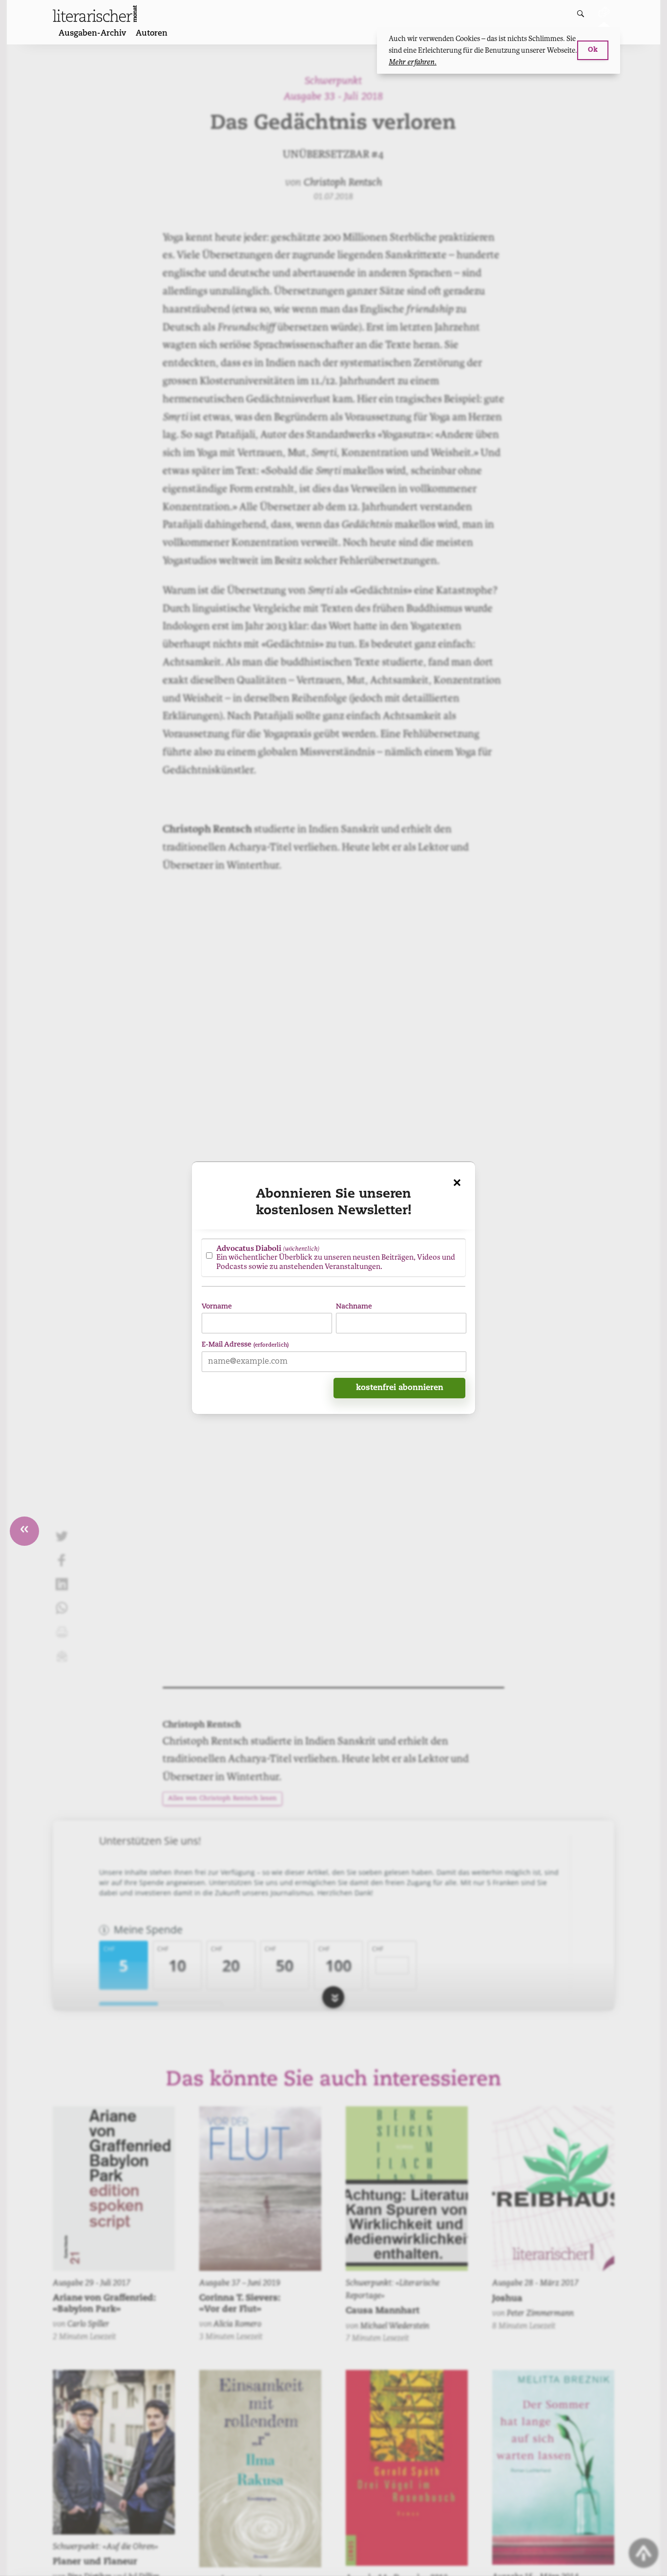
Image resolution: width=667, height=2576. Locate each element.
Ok (593, 50)
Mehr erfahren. (413, 62)
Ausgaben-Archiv (92, 34)
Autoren (152, 34)
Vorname (217, 1307)
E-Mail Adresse (245, 1345)
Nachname (354, 1307)
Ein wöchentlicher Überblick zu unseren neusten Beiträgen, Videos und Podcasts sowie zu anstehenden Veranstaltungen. (336, 1257)
